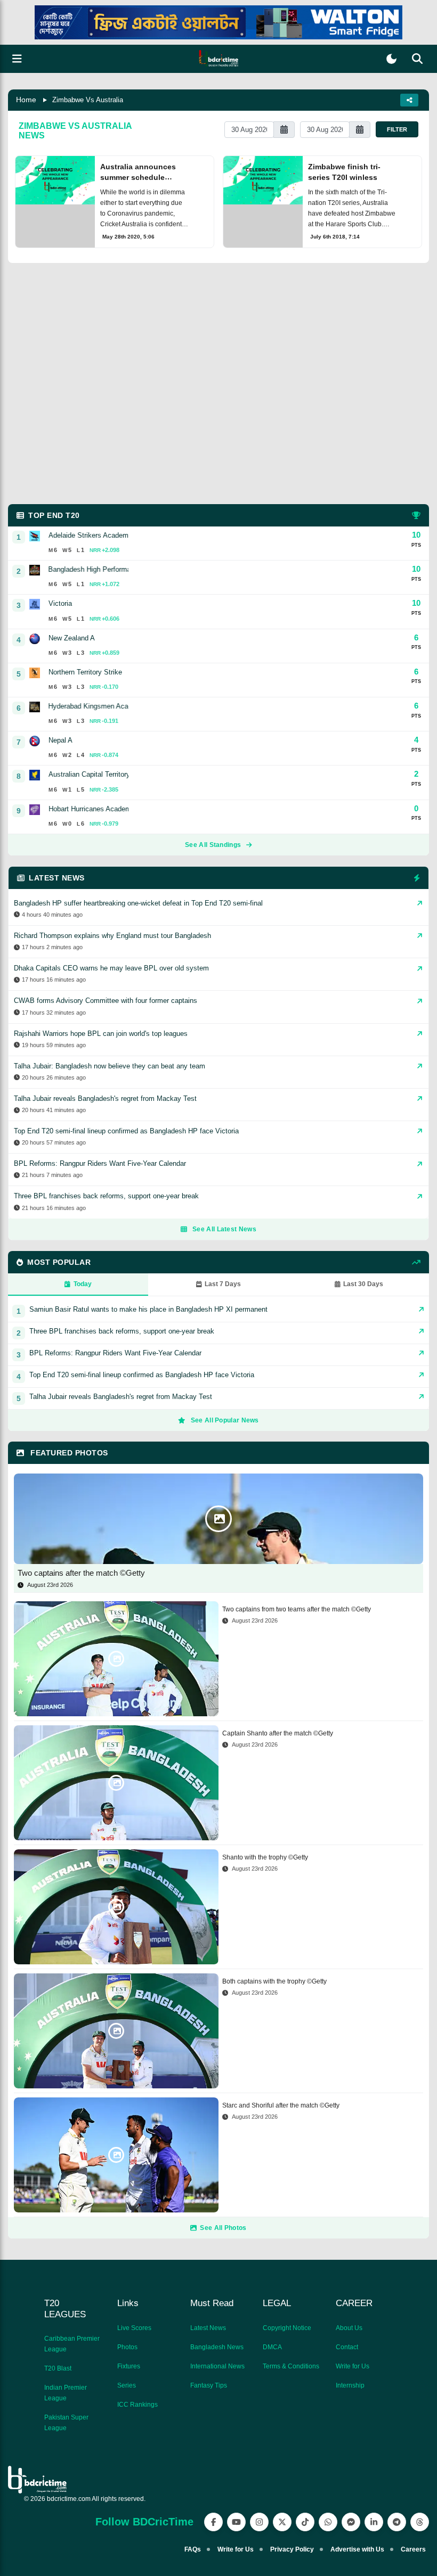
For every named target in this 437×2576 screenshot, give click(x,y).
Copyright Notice (287, 2328)
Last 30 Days (363, 1284)
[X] (282, 2522)
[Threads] (420, 2522)
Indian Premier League (66, 2393)
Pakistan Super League (66, 2423)
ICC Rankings (137, 2405)
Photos (127, 2347)
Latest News (208, 2328)
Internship (350, 2385)
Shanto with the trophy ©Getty (265, 1857)
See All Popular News (225, 1420)
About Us (349, 2328)
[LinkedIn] (374, 2522)
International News (217, 2366)
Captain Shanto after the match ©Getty (278, 1733)
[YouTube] (236, 2522)
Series (127, 2385)
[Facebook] (213, 2522)
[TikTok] (305, 2522)
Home (26, 100)
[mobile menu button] (17, 59)
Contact (347, 2347)
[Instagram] (259, 2522)
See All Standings (213, 845)
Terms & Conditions (291, 2366)
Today (83, 1284)
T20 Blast (58, 2368)
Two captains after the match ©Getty (81, 1573)
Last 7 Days (223, 1284)
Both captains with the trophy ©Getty (274, 1981)
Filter (397, 129)
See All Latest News (224, 1229)
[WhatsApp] (328, 2522)
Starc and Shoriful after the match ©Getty (281, 2105)
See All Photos (223, 2228)
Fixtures (129, 2366)
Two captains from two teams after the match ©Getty (297, 1609)
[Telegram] (397, 2522)
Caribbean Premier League (72, 2344)
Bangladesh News (217, 2347)
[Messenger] (351, 2522)
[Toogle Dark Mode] (391, 59)
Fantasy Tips (209, 2385)
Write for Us (353, 2366)
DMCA (272, 2347)
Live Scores (134, 2328)
